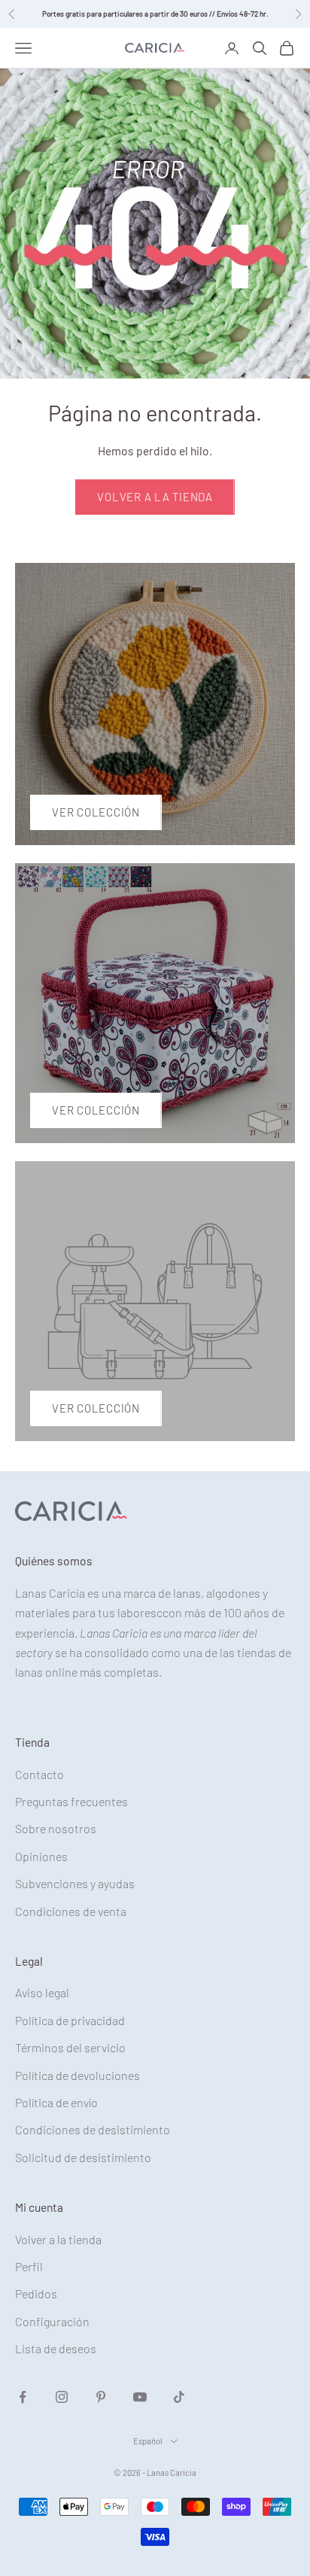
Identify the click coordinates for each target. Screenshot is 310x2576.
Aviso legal (42, 1992)
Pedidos (36, 2293)
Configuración (52, 2321)
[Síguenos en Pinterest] (101, 2397)
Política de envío (56, 2102)
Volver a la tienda (155, 497)
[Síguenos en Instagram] (62, 2397)
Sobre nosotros (56, 1828)
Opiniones (41, 1856)
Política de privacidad (70, 2020)
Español (148, 2441)
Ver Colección (96, 812)
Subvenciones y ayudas (75, 1883)
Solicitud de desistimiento (83, 2157)
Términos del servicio (70, 2047)
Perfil (29, 2266)
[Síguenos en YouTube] (140, 2397)
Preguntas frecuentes (71, 1801)
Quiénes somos (54, 1560)
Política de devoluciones (77, 2075)
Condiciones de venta (71, 1911)
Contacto (40, 1774)
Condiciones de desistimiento (93, 2129)
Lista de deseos (56, 2348)
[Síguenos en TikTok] (179, 2397)
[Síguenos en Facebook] (23, 2397)
